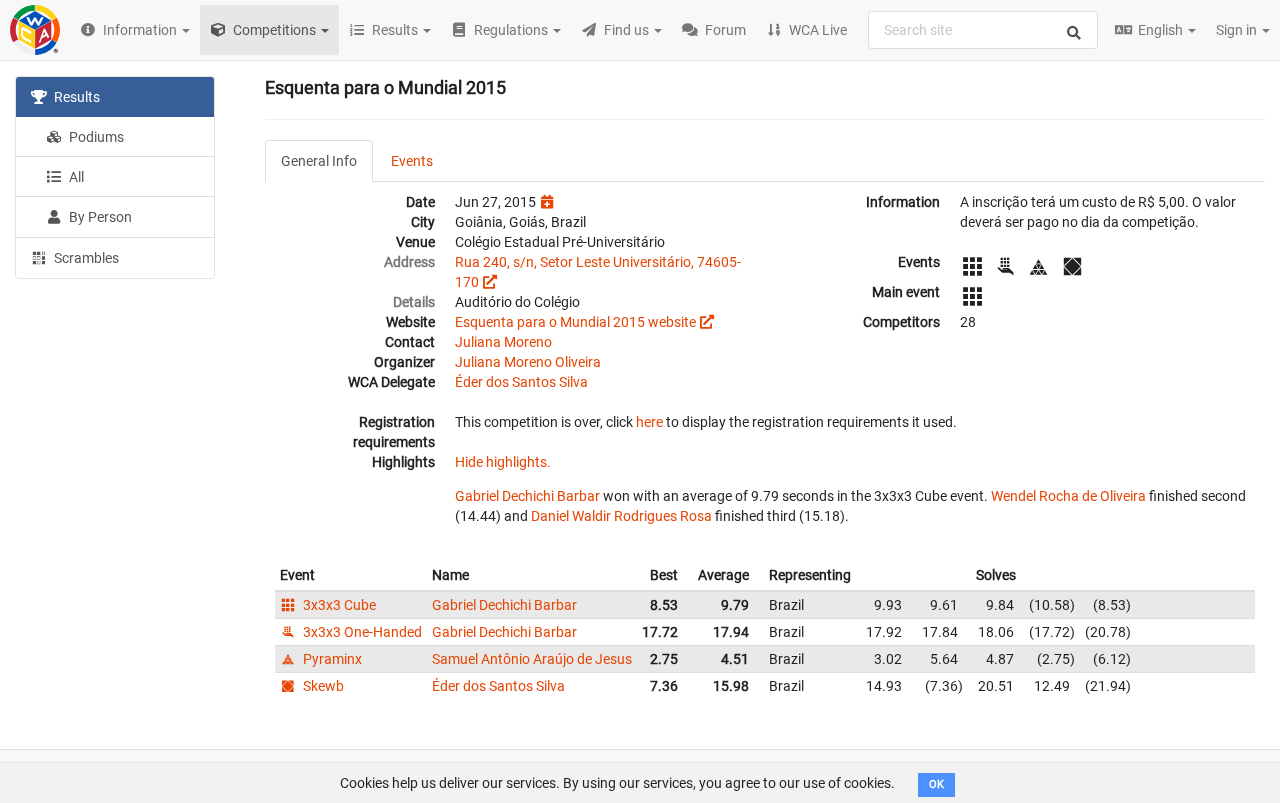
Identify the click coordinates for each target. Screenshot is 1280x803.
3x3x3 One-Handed (361, 632)
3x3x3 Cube (338, 605)
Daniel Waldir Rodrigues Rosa (621, 516)
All (75, 177)
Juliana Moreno (503, 342)
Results (75, 97)
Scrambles (85, 258)
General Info (319, 161)
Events (412, 161)
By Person (99, 217)
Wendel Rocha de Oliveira (1068, 496)
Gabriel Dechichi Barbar (527, 496)
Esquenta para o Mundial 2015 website (575, 322)
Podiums (95, 137)
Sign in (1238, 30)
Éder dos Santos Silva (521, 382)
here (649, 422)
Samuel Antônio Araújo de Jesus (532, 659)
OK (936, 784)
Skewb (322, 686)
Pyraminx (331, 659)
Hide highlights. (503, 462)
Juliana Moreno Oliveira (528, 362)
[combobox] (983, 30)
